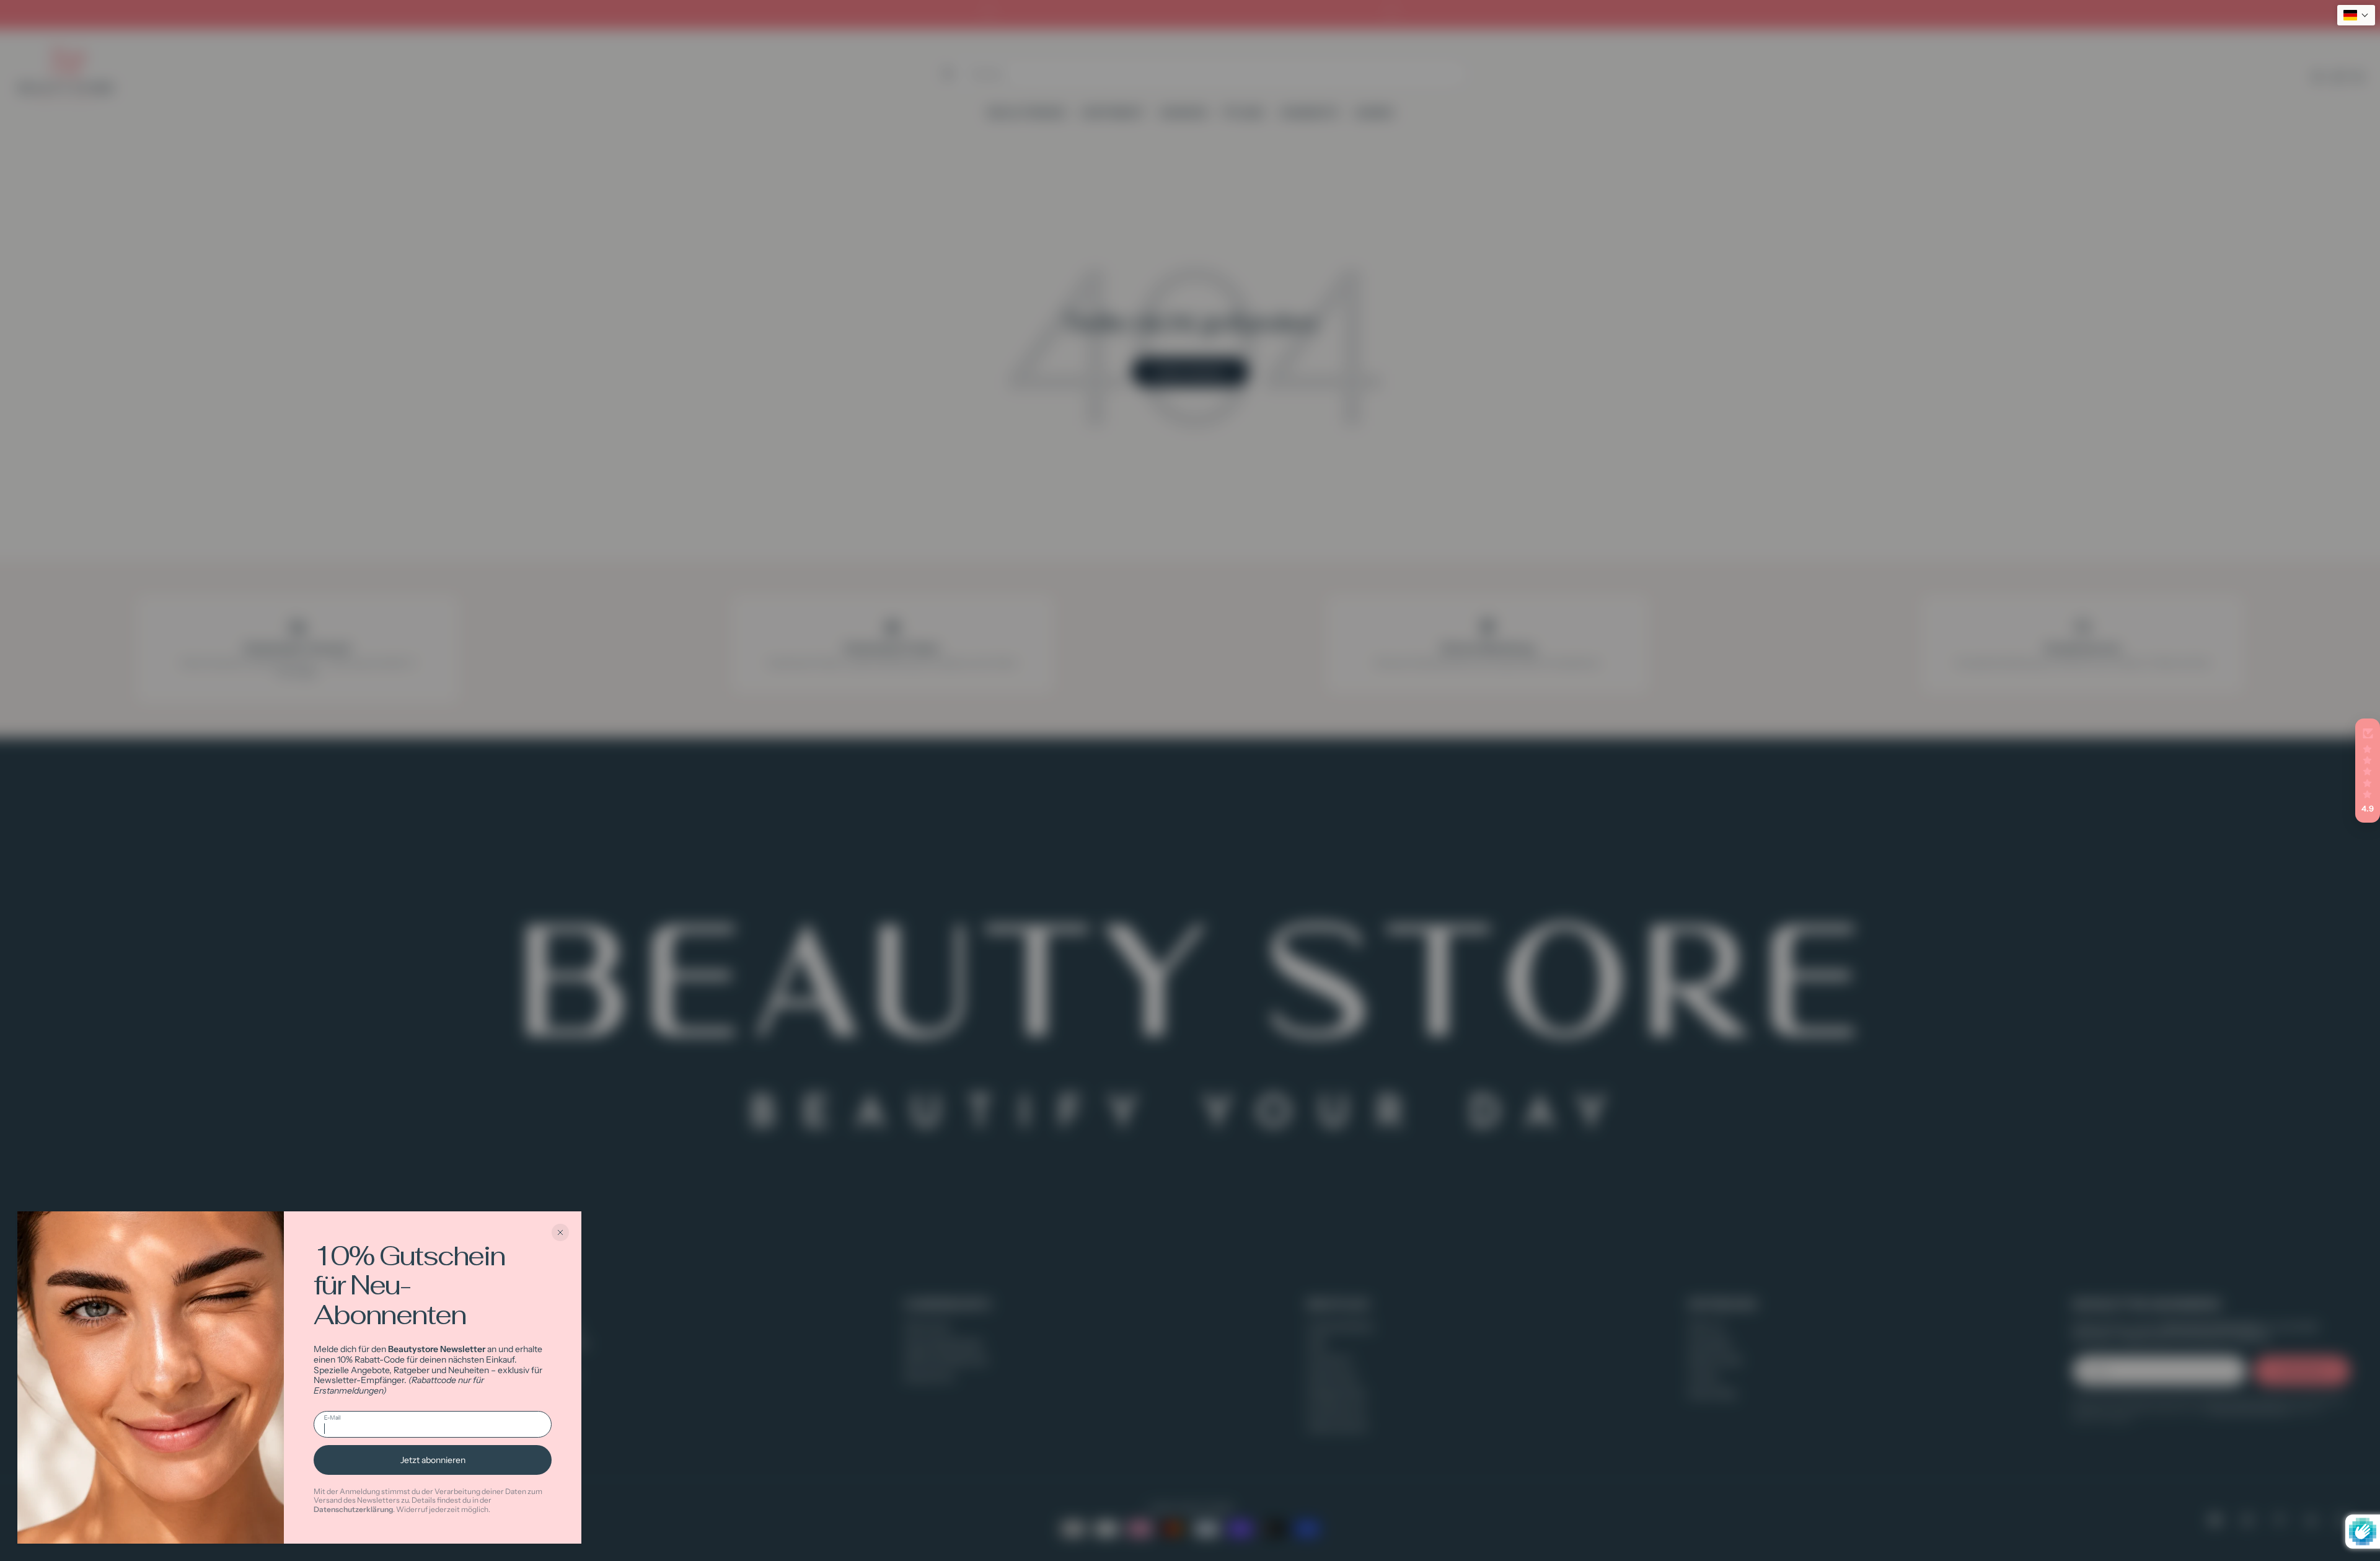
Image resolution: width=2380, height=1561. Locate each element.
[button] (2368, 771)
